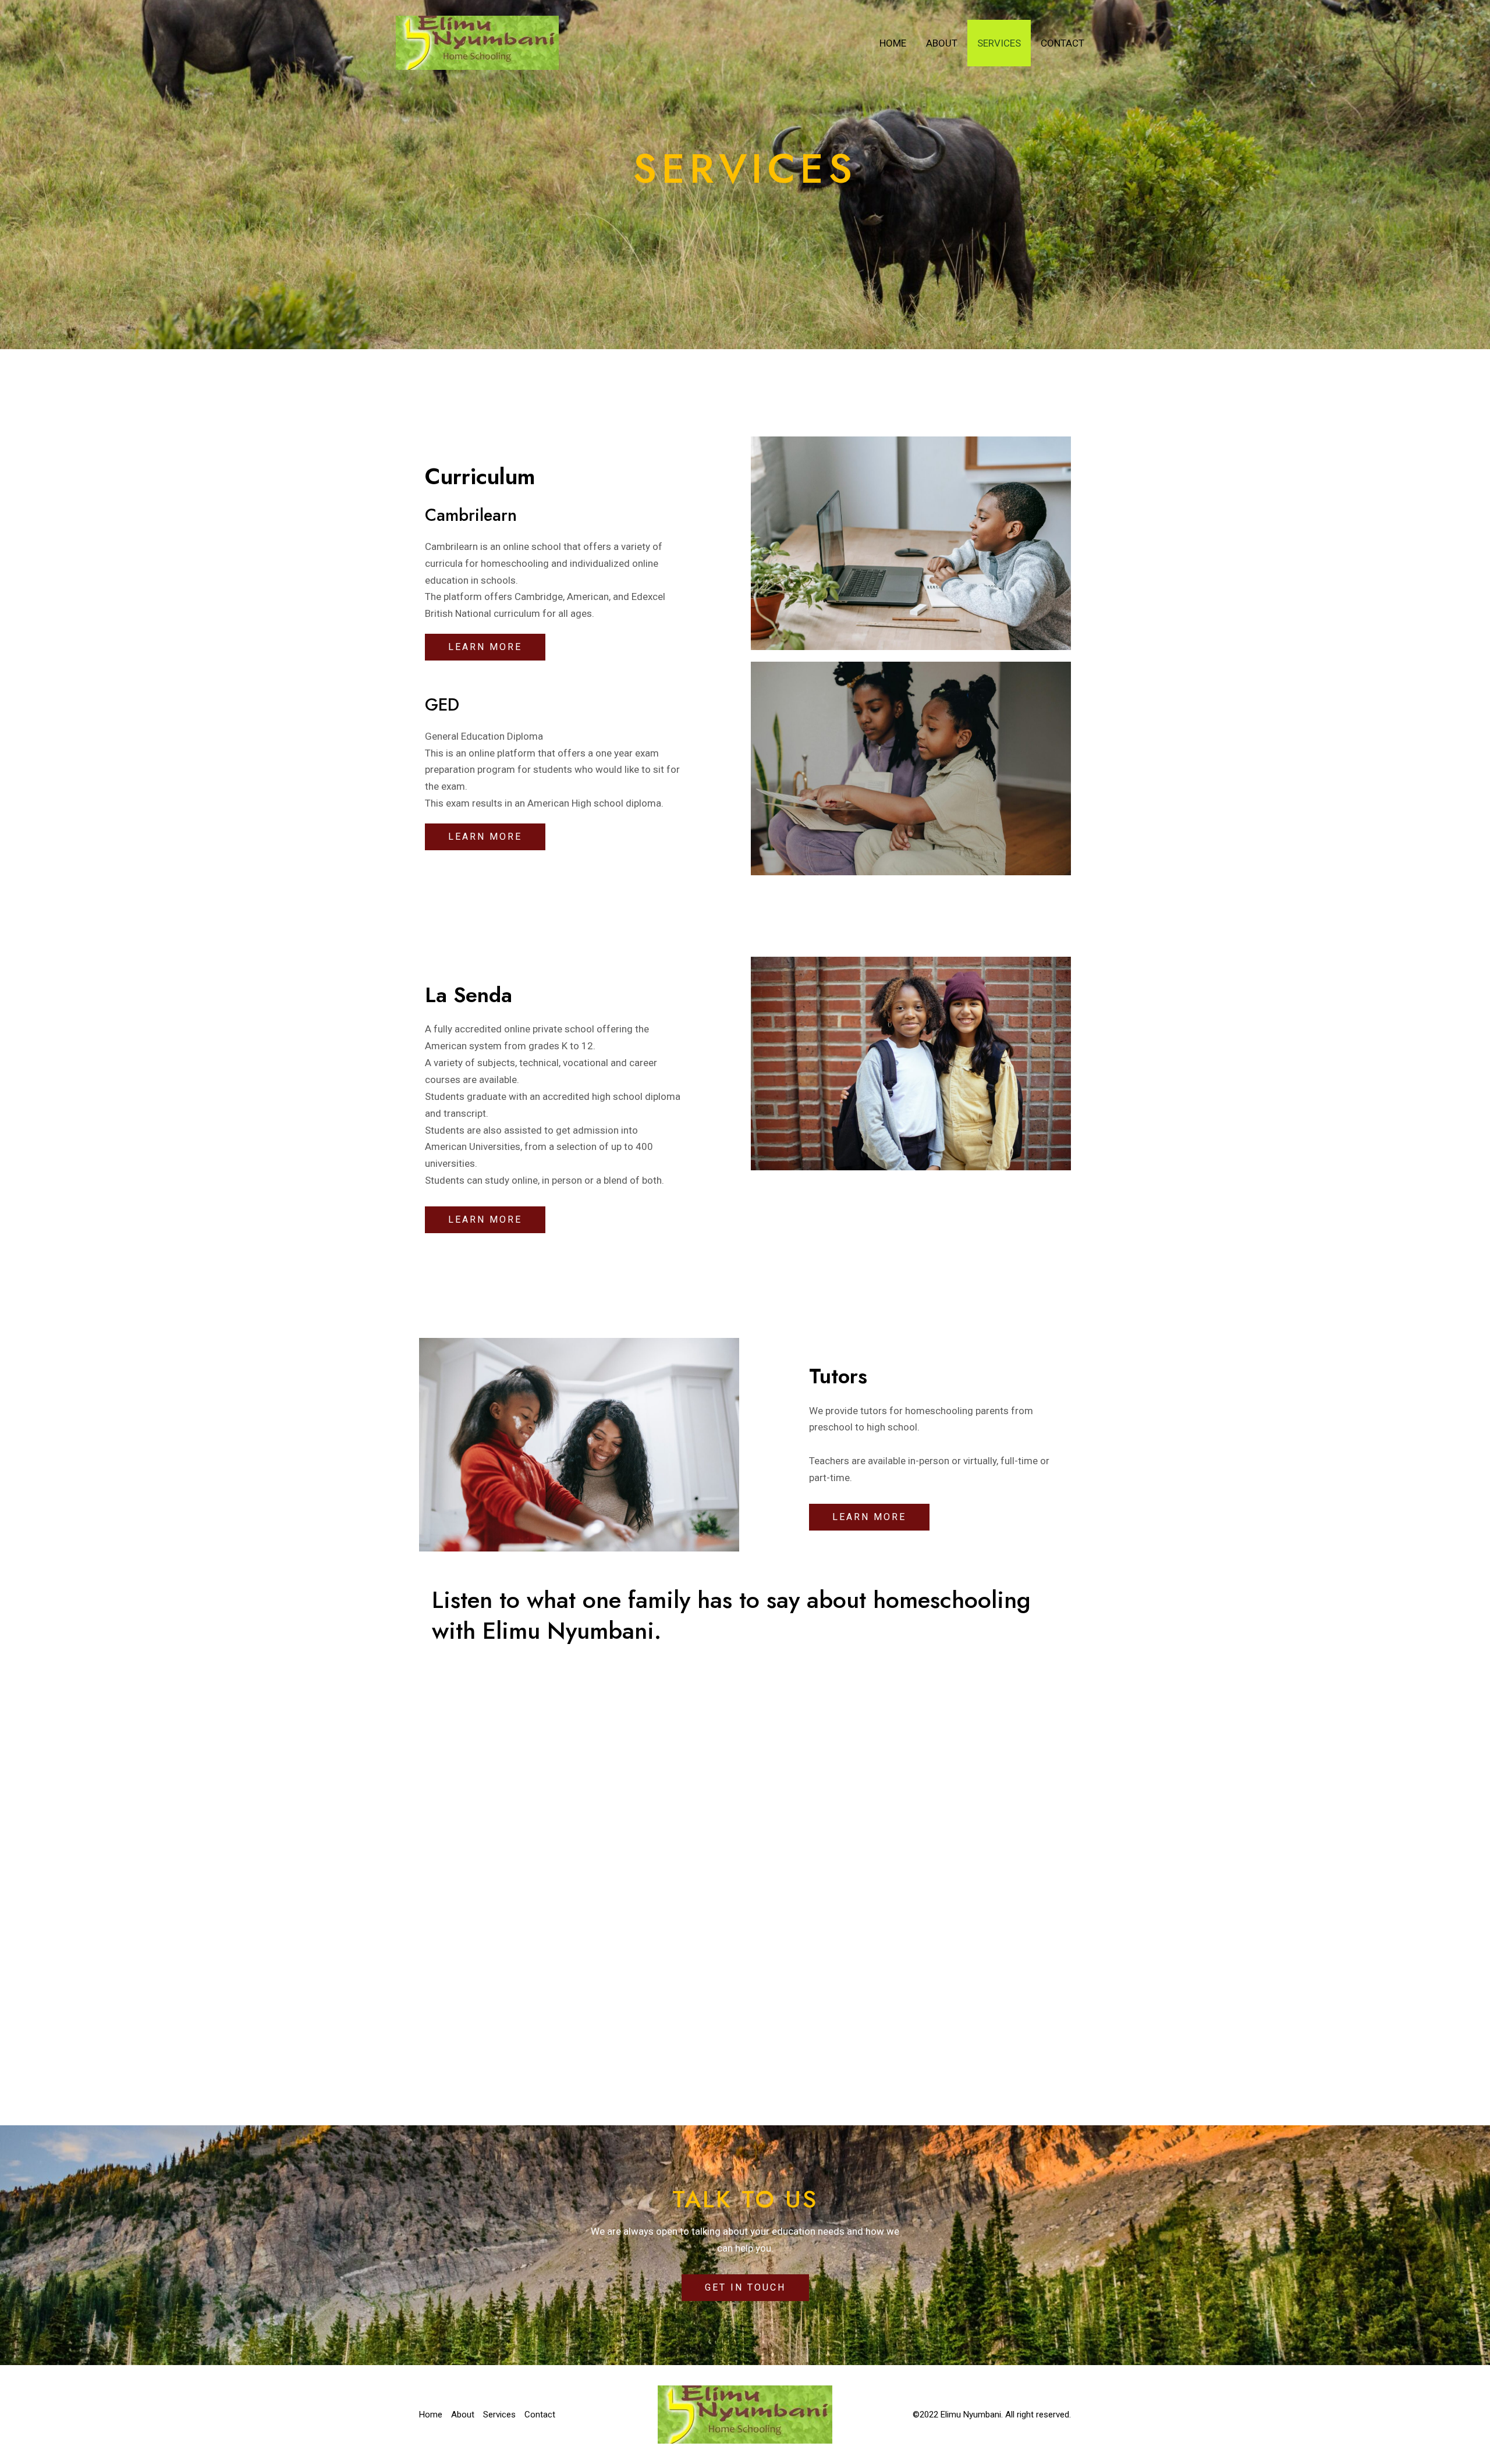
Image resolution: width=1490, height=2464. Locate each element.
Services (999, 43)
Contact (1062, 43)
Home (893, 43)
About (942, 43)
